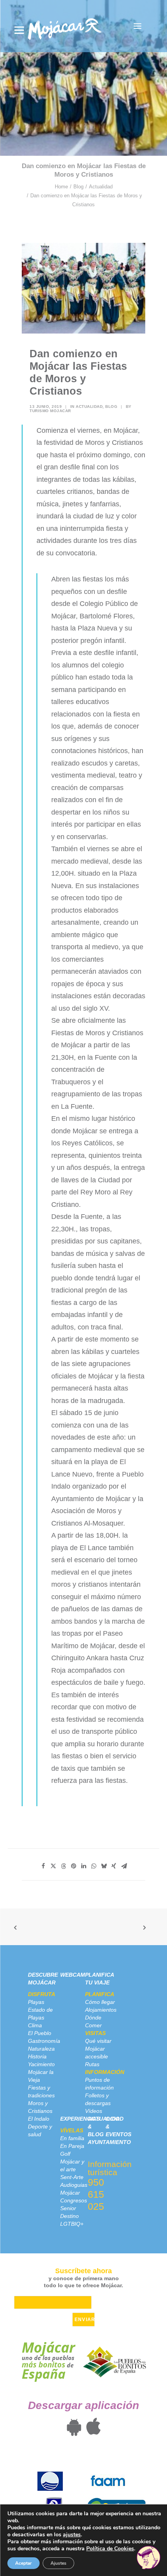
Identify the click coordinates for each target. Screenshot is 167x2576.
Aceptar (23, 2563)
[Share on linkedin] (83, 1866)
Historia (37, 2056)
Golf (65, 2154)
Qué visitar (98, 2041)
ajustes (72, 2535)
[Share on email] (124, 1866)
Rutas (92, 2064)
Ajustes (58, 2563)
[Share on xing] (114, 1866)
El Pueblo (40, 2033)
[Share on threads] (63, 1866)
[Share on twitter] (53, 1866)
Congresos (74, 2200)
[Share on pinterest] (73, 1866)
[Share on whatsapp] (94, 1866)
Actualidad (101, 187)
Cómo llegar (100, 2002)
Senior (68, 2208)
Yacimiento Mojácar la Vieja (41, 2072)
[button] (137, 26)
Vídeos (94, 2111)
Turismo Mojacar (50, 411)
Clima (35, 2025)
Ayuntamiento (109, 2142)
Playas (36, 2002)
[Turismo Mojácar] (65, 26)
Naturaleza (41, 2049)
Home (61, 187)
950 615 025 (96, 2194)
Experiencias (80, 2119)
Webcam (73, 1975)
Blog (78, 187)
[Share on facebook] (43, 1866)
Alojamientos (101, 2010)
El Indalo (39, 2119)
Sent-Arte (72, 2177)
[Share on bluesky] (104, 1866)
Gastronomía (44, 2041)
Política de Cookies (110, 2549)
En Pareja (72, 2146)
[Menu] (19, 30)
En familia (72, 2138)
